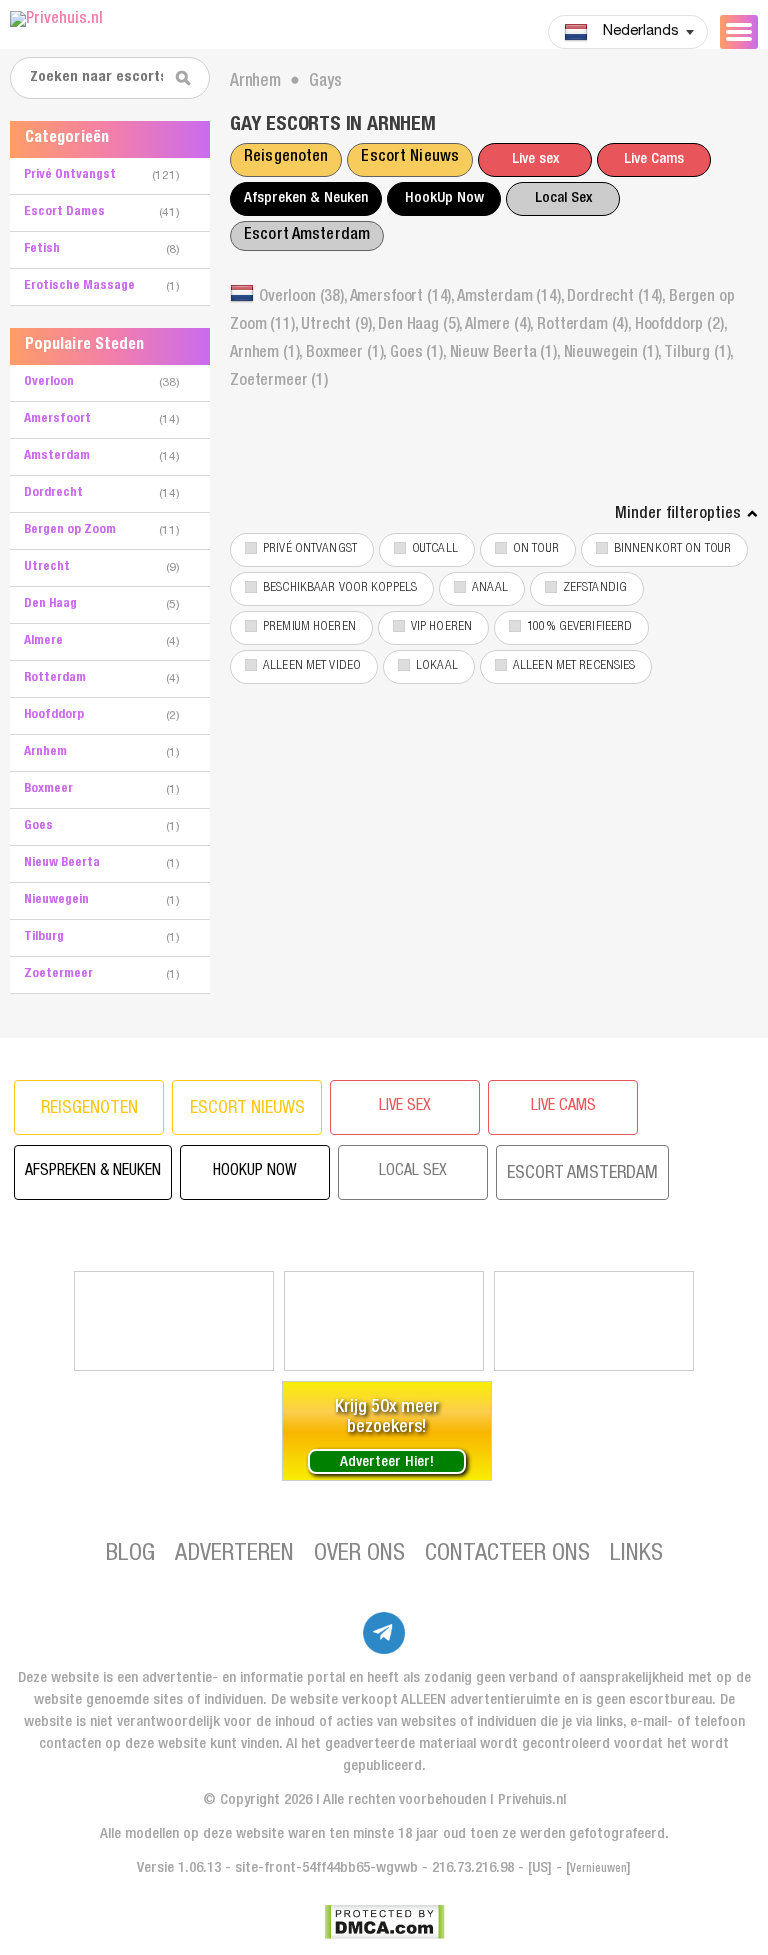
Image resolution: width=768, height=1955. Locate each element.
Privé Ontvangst (310, 549)
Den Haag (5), (421, 326)
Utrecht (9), (339, 326)
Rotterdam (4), (586, 326)
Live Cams (654, 159)
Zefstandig (595, 588)
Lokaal (437, 666)
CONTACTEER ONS (507, 1555)
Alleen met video (312, 666)
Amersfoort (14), (403, 298)
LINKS (636, 1555)
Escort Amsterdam (307, 236)
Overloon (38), (304, 298)
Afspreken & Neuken (306, 198)
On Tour (536, 549)
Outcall (435, 549)
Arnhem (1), (268, 354)
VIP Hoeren (441, 627)
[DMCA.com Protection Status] (384, 1922)
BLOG (130, 1555)
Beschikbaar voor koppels (340, 588)
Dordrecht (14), (617, 298)
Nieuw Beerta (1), (507, 354)
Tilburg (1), (698, 354)
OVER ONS (359, 1555)
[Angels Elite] (174, 1321)
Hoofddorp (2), (681, 326)
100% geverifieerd (579, 627)
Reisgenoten (286, 158)
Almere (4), (501, 326)
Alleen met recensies (574, 666)
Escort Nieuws (410, 158)
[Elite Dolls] (384, 1321)
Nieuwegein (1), (614, 354)
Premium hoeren (309, 627)
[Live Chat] (594, 1321)
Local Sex (563, 198)
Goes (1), (419, 354)
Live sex (535, 159)
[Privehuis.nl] (135, 20)
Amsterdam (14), (512, 298)
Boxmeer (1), (348, 354)
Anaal (490, 588)
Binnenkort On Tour (672, 549)
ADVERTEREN (234, 1555)
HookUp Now (444, 198)
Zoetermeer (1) (279, 382)
